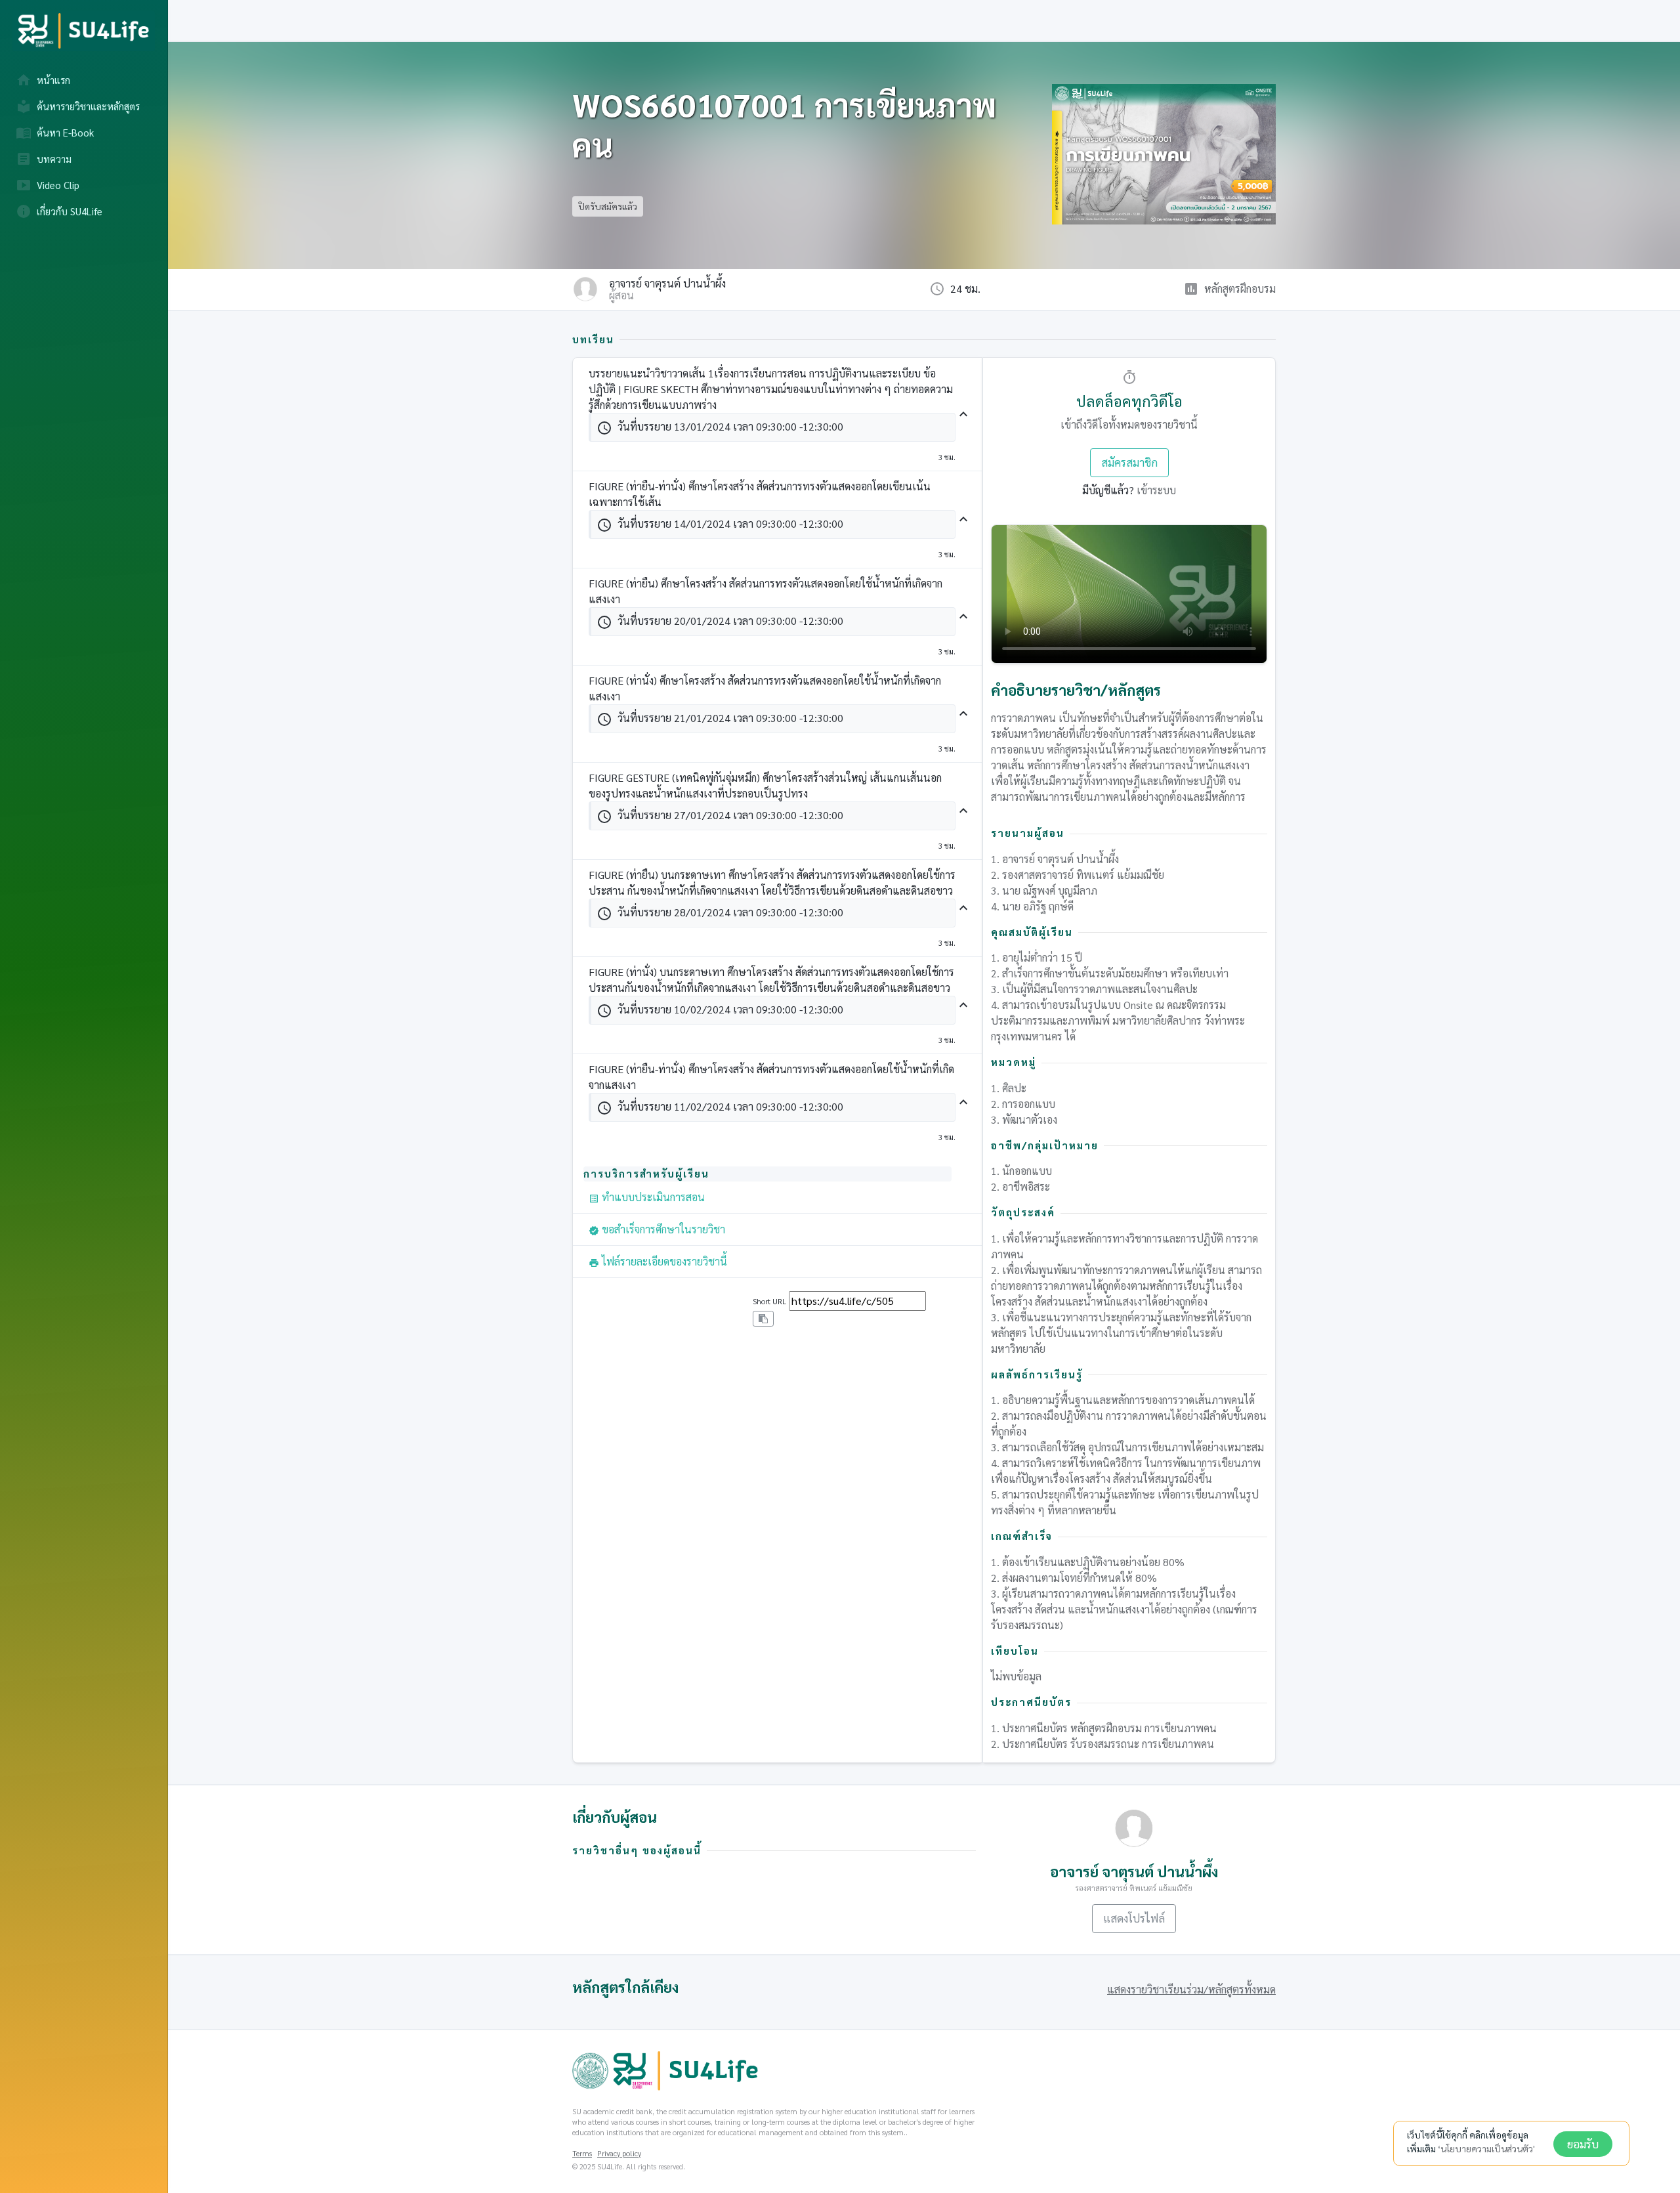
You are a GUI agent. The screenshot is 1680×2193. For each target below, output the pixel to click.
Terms (582, 2153)
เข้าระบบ (1156, 490)
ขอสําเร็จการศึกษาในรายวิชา (657, 1229)
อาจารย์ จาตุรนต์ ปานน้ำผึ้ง (667, 284)
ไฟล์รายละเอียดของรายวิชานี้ (658, 1261)
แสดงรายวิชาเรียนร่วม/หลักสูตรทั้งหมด (1191, 1989)
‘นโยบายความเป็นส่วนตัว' (1486, 2148)
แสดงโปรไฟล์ (1134, 1918)
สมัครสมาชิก (1129, 462)
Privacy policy (619, 2153)
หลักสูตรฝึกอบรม (1240, 288)
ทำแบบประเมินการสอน (647, 1197)
